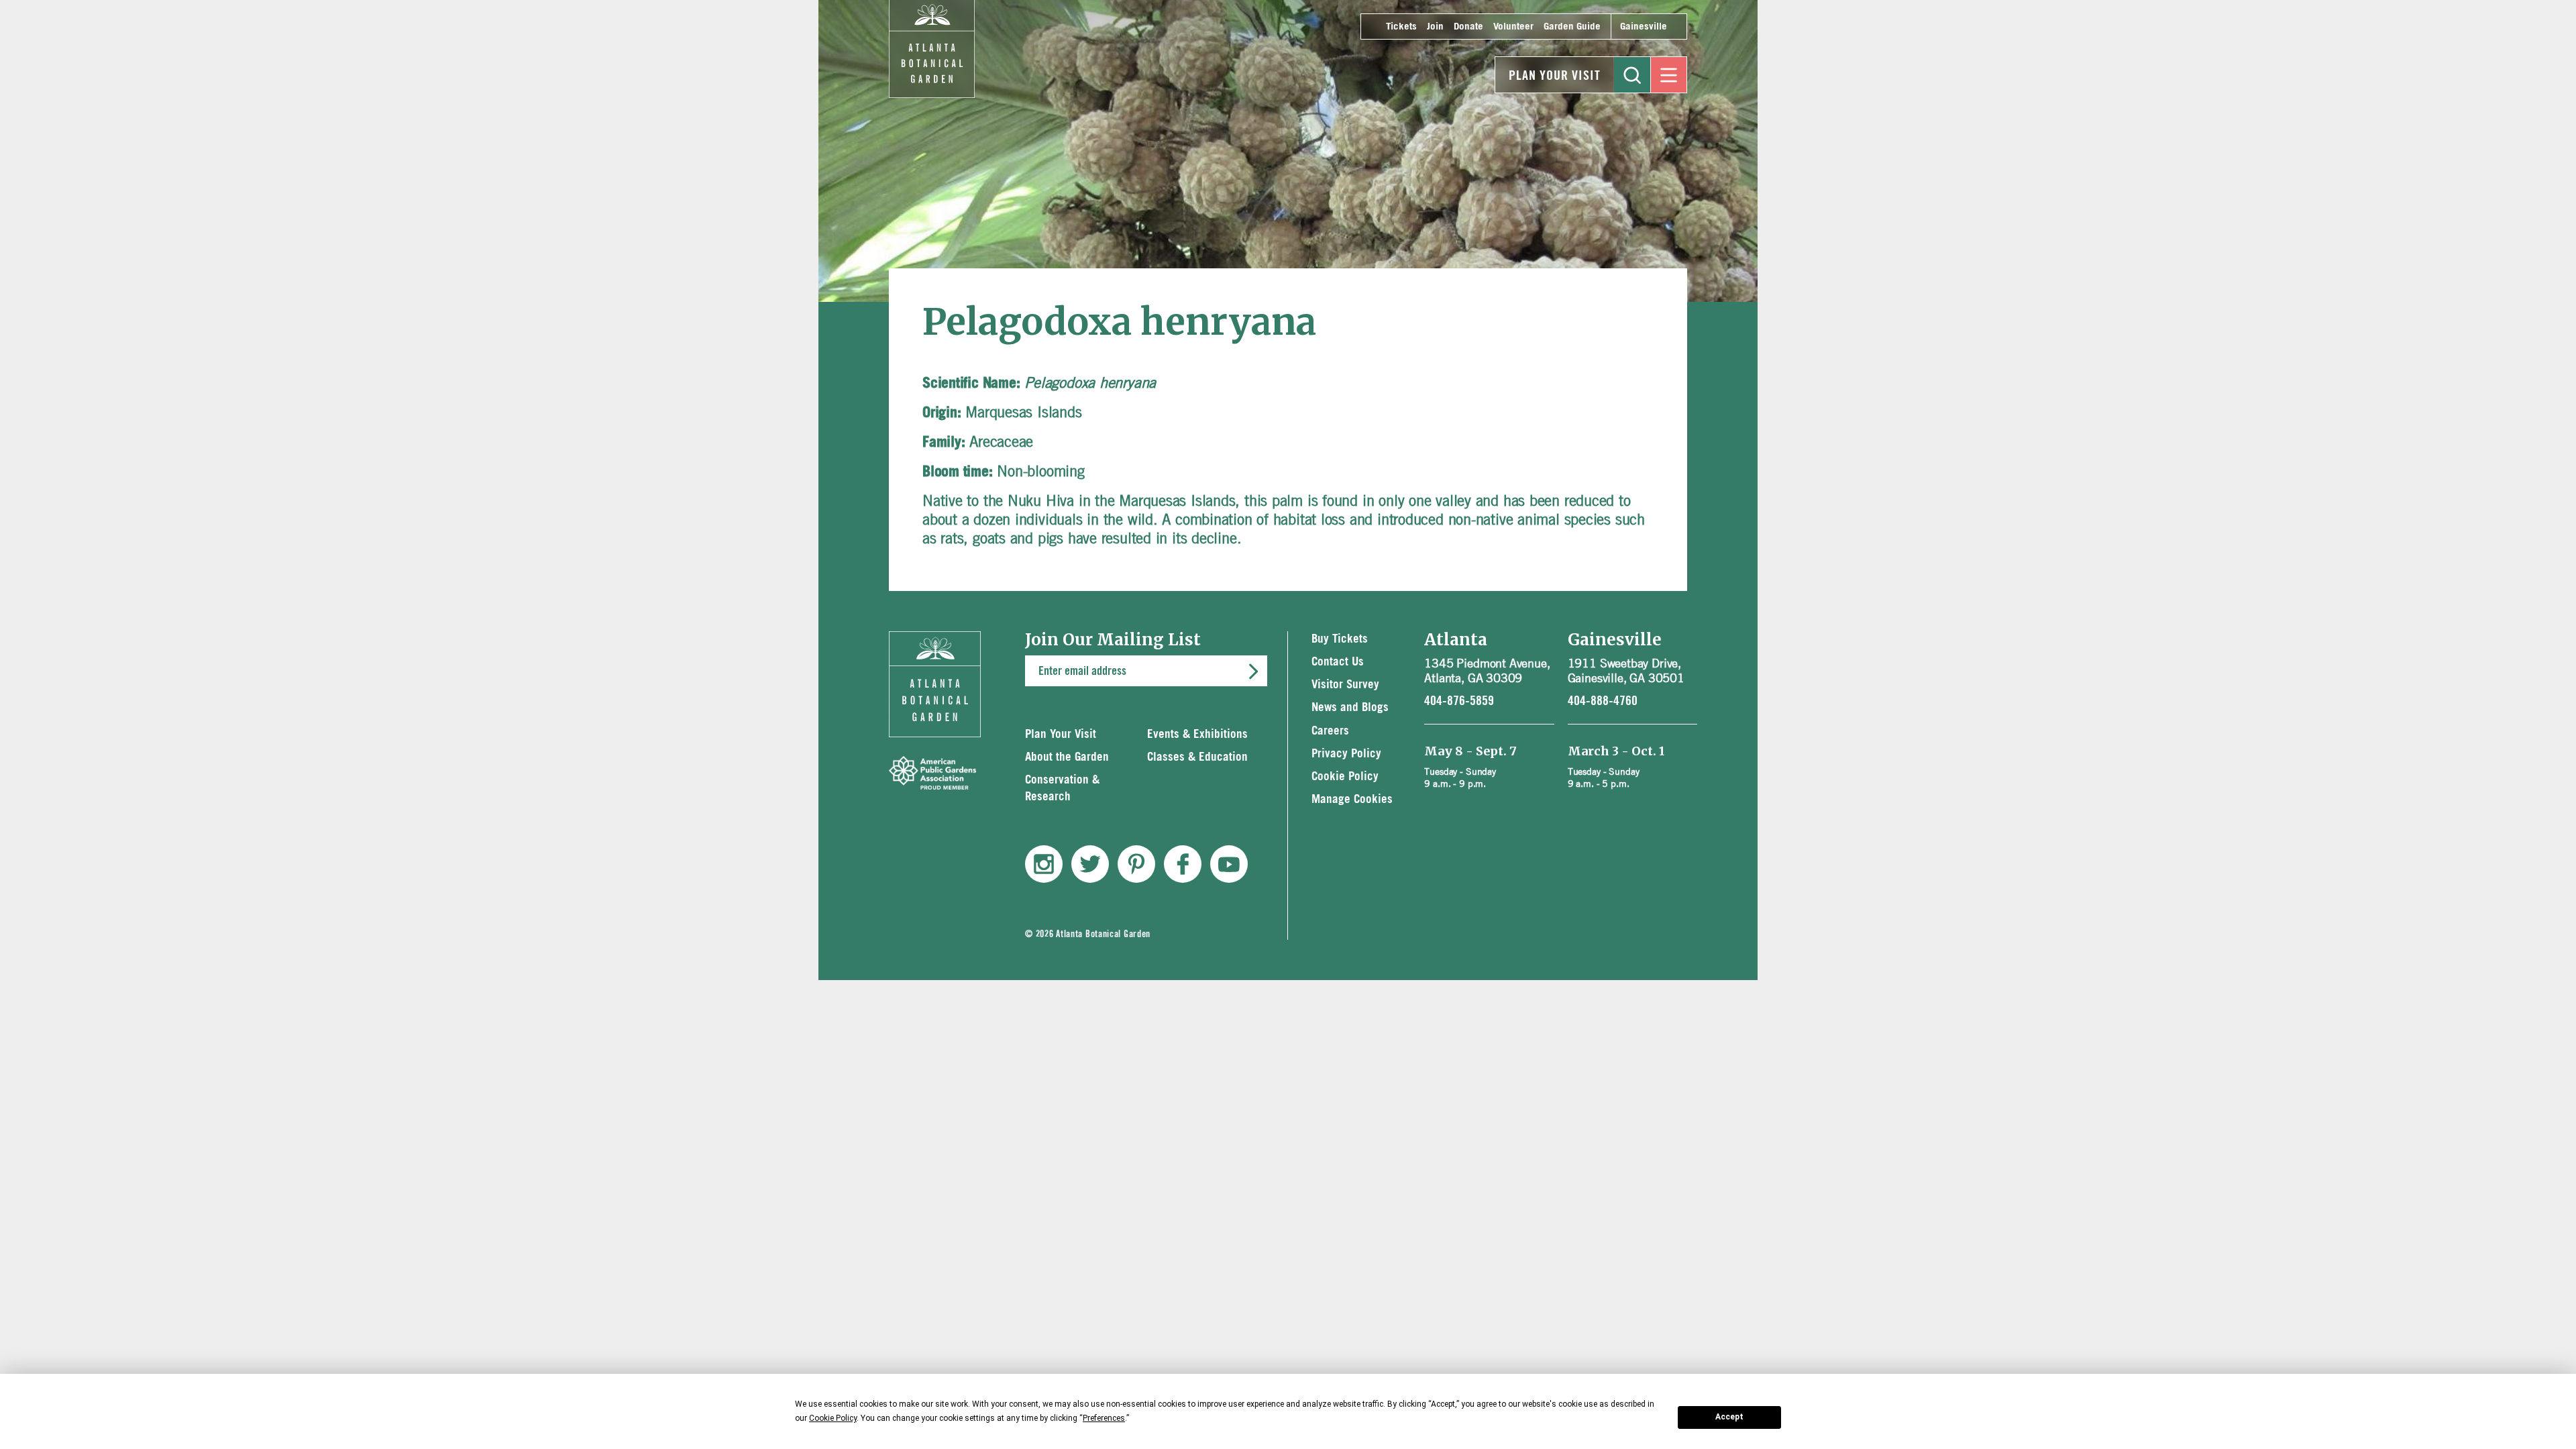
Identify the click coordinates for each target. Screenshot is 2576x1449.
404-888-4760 (1603, 701)
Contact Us (1338, 662)
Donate (1468, 26)
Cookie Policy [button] (833, 1418)
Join (1435, 26)
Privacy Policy (1346, 754)
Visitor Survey (1345, 685)
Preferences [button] (1104, 1418)
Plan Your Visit (1555, 76)
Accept (1729, 1417)
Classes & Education (1197, 757)
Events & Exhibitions (1197, 734)
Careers (1330, 731)
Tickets (1401, 26)
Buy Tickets (1340, 639)
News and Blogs (1350, 707)
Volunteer (1513, 26)
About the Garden (1067, 757)
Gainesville (1644, 26)
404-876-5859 (1459, 701)
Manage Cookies (1352, 799)
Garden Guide (1572, 26)
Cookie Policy (1345, 776)
